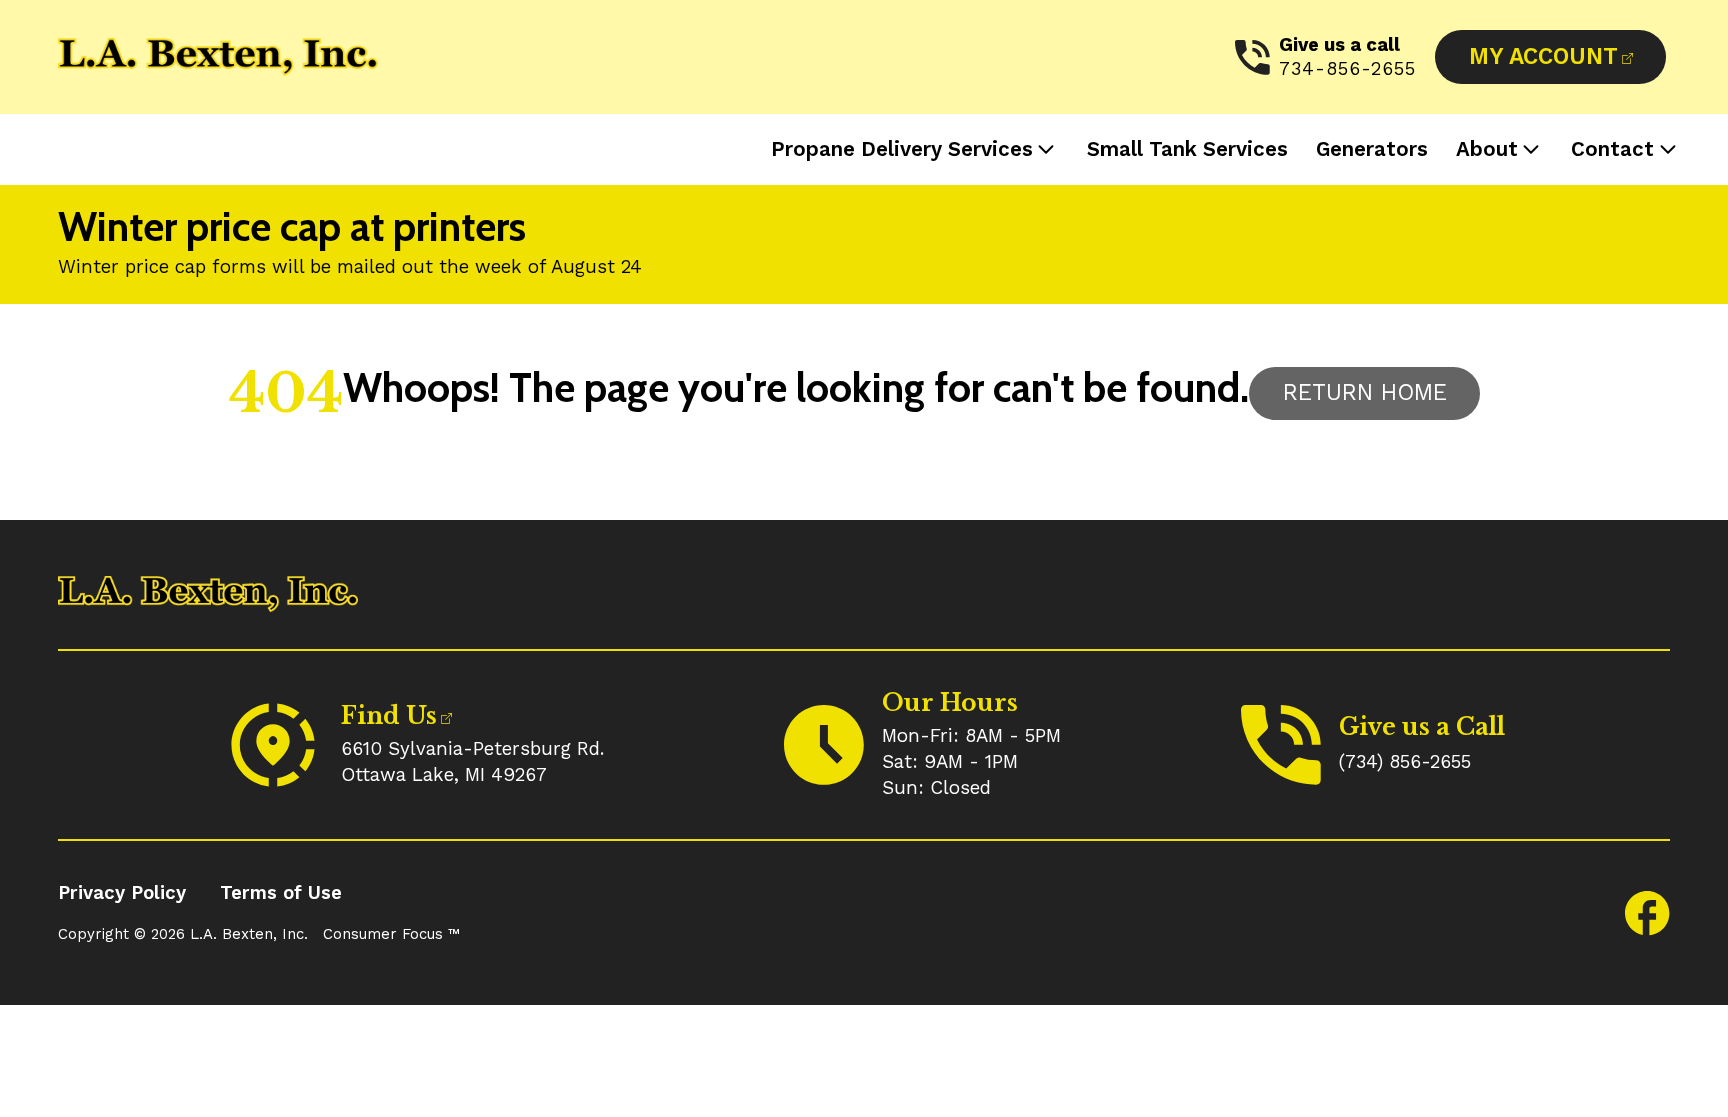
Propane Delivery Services (902, 149)
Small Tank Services (1187, 149)
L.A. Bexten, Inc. (249, 934)
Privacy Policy (122, 893)
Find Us (389, 715)
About (1487, 149)
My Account (1543, 56)
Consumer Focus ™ (391, 934)
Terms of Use (281, 893)
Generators (1372, 149)
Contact (1612, 149)
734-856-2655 (1347, 69)
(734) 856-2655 (1405, 762)
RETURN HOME (1365, 392)
